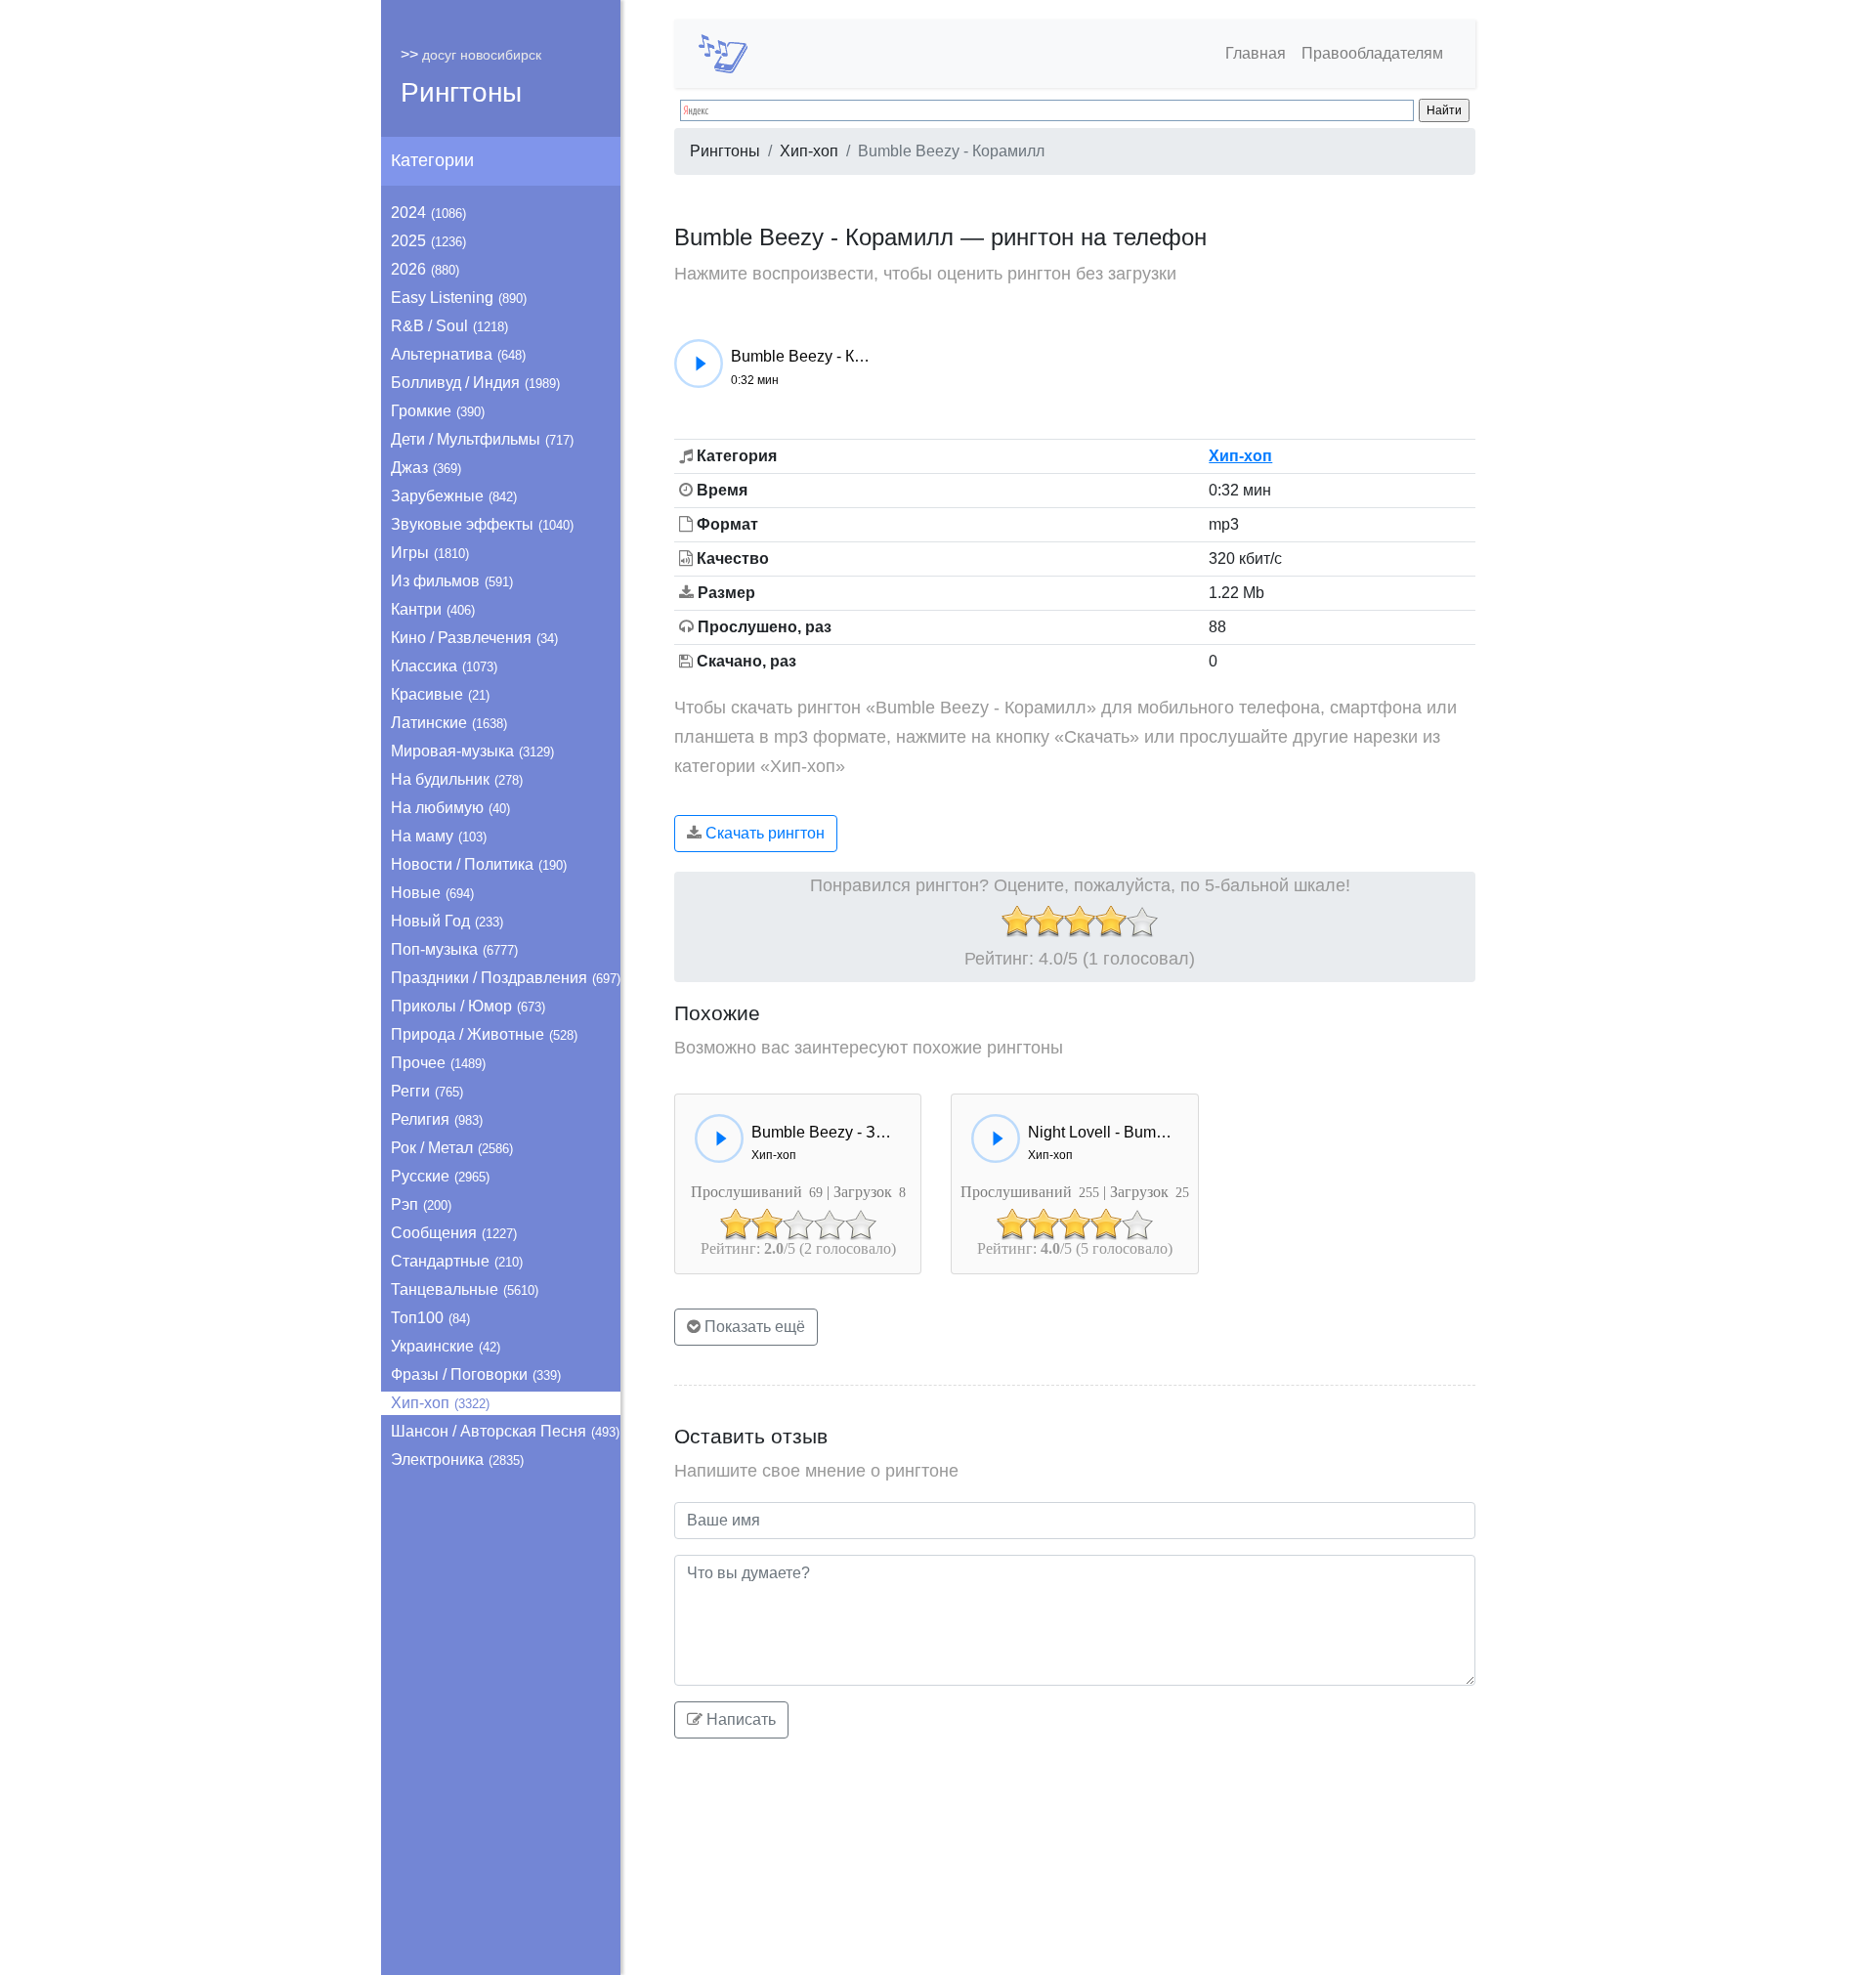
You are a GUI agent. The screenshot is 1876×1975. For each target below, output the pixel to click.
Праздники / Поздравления (506, 978)
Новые (432, 893)
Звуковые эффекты (482, 524)
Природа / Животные (484, 1034)
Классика (444, 666)
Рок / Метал (452, 1148)
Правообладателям (1372, 53)
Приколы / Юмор (468, 1006)
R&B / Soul (449, 326)
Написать (739, 1719)
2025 (428, 241)
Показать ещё (753, 1327)
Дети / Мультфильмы (482, 439)
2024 (428, 213)
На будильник (457, 779)
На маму (439, 836)
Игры (430, 553)
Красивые (440, 694)
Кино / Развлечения (474, 638)
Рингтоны (461, 92)
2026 (425, 269)
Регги (427, 1091)
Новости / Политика (479, 864)
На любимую (450, 808)
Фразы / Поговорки (476, 1374)
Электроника (457, 1460)
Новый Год (447, 921)
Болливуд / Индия (475, 383)
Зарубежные (454, 496)
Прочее (438, 1063)
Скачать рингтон (763, 833)
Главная (1256, 53)
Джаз (426, 468)
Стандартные (457, 1261)
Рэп (421, 1204)
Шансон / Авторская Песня (505, 1431)
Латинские (449, 723)
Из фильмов (452, 581)
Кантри (433, 609)
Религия (437, 1119)
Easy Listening (459, 298)
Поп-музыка (454, 949)
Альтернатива (458, 354)
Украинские (446, 1346)
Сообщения (454, 1233)
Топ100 (430, 1318)
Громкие (438, 411)
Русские (440, 1176)
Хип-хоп (440, 1403)
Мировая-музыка (472, 751)
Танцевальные (465, 1289)
